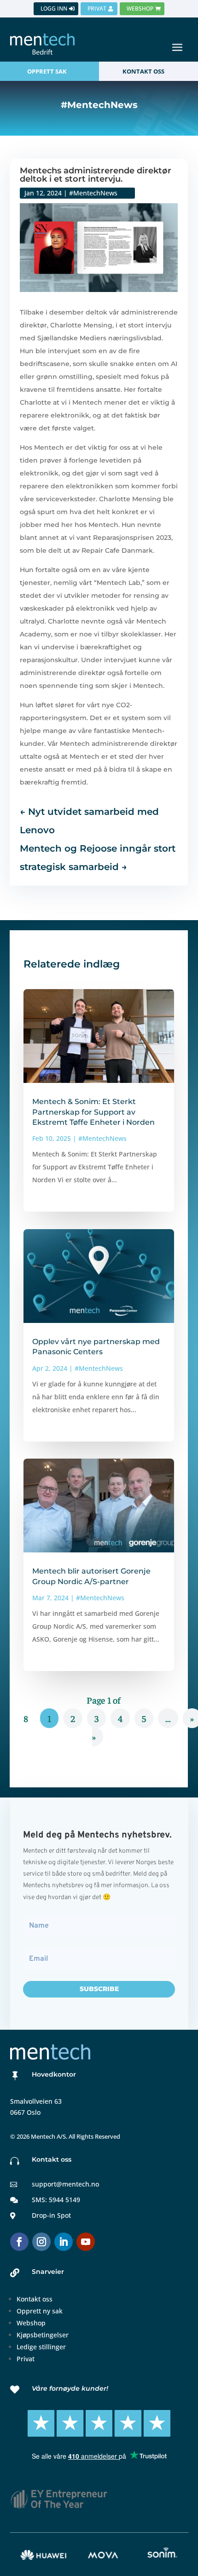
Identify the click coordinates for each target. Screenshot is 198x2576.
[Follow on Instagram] (41, 2242)
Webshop (31, 2323)
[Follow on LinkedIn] (64, 2242)
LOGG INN (54, 9)
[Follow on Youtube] (86, 2242)
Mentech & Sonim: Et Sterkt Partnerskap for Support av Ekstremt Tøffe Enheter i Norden (93, 1112)
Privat (26, 2359)
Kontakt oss (35, 2299)
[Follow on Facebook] (19, 2242)
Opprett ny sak (40, 2311)
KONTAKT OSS (143, 71)
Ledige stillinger (41, 2347)
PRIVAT (97, 9)
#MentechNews (93, 193)
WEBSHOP (140, 9)
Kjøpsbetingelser (43, 2335)
